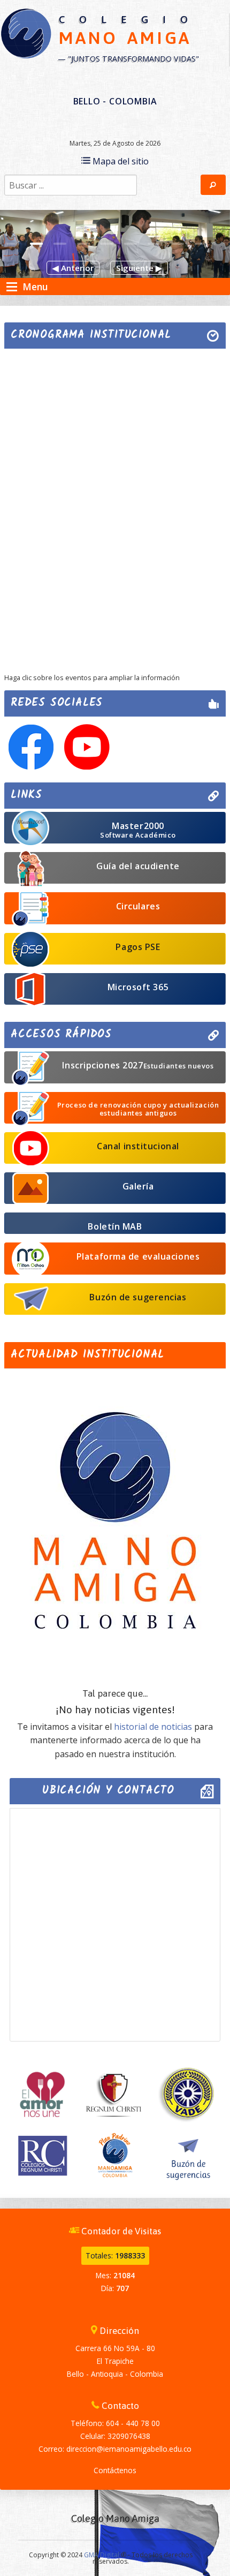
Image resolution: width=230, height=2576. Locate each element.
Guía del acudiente (138, 866)
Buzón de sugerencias (138, 1297)
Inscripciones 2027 (138, 1065)
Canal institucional (138, 1146)
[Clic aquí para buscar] (213, 185)
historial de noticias (153, 1727)
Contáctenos (115, 2470)
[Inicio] (26, 33)
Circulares (138, 906)
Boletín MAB (115, 1226)
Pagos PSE (138, 947)
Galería (138, 1186)
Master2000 (138, 830)
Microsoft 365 (138, 987)
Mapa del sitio (120, 161)
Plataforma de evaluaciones (138, 1256)
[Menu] (12, 287)
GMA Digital (102, 2555)
